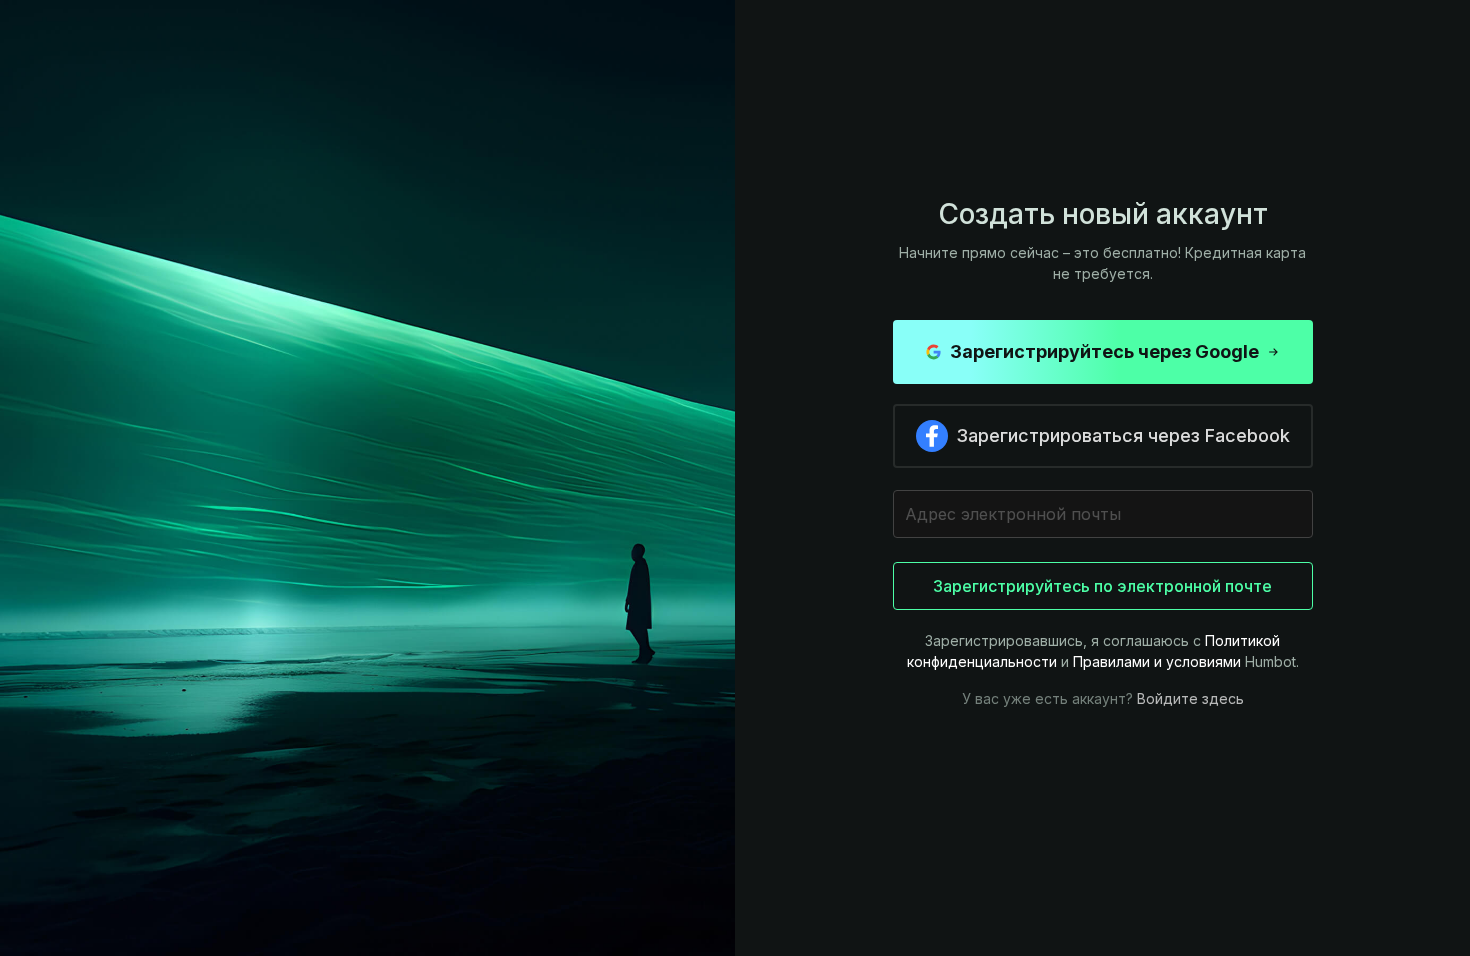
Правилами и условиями (1157, 661)
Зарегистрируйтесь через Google (1104, 351)
